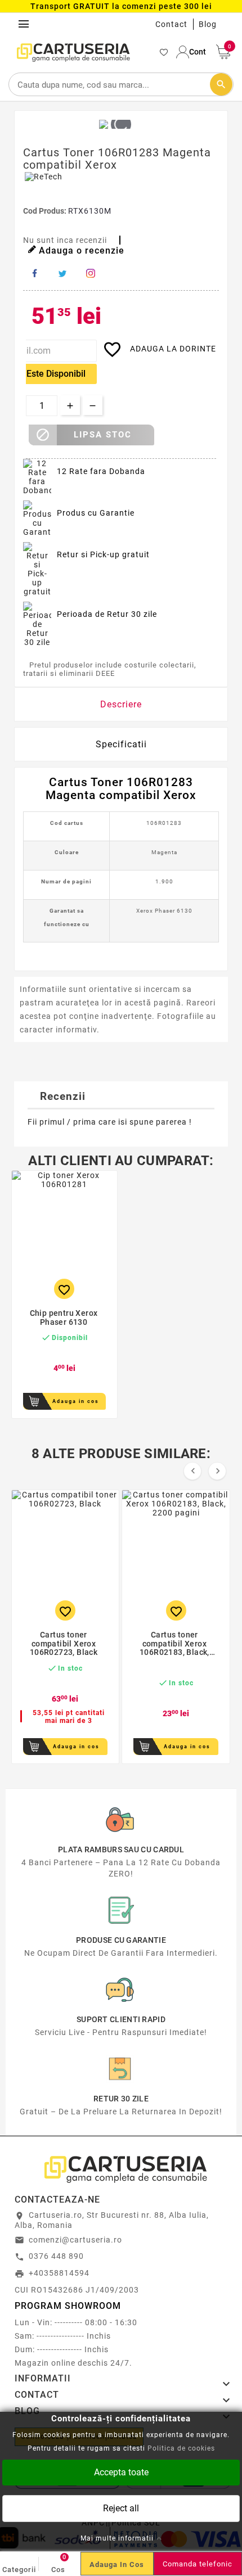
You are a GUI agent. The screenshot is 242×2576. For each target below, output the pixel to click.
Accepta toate (121, 2472)
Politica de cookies (181, 2448)
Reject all (121, 2508)
